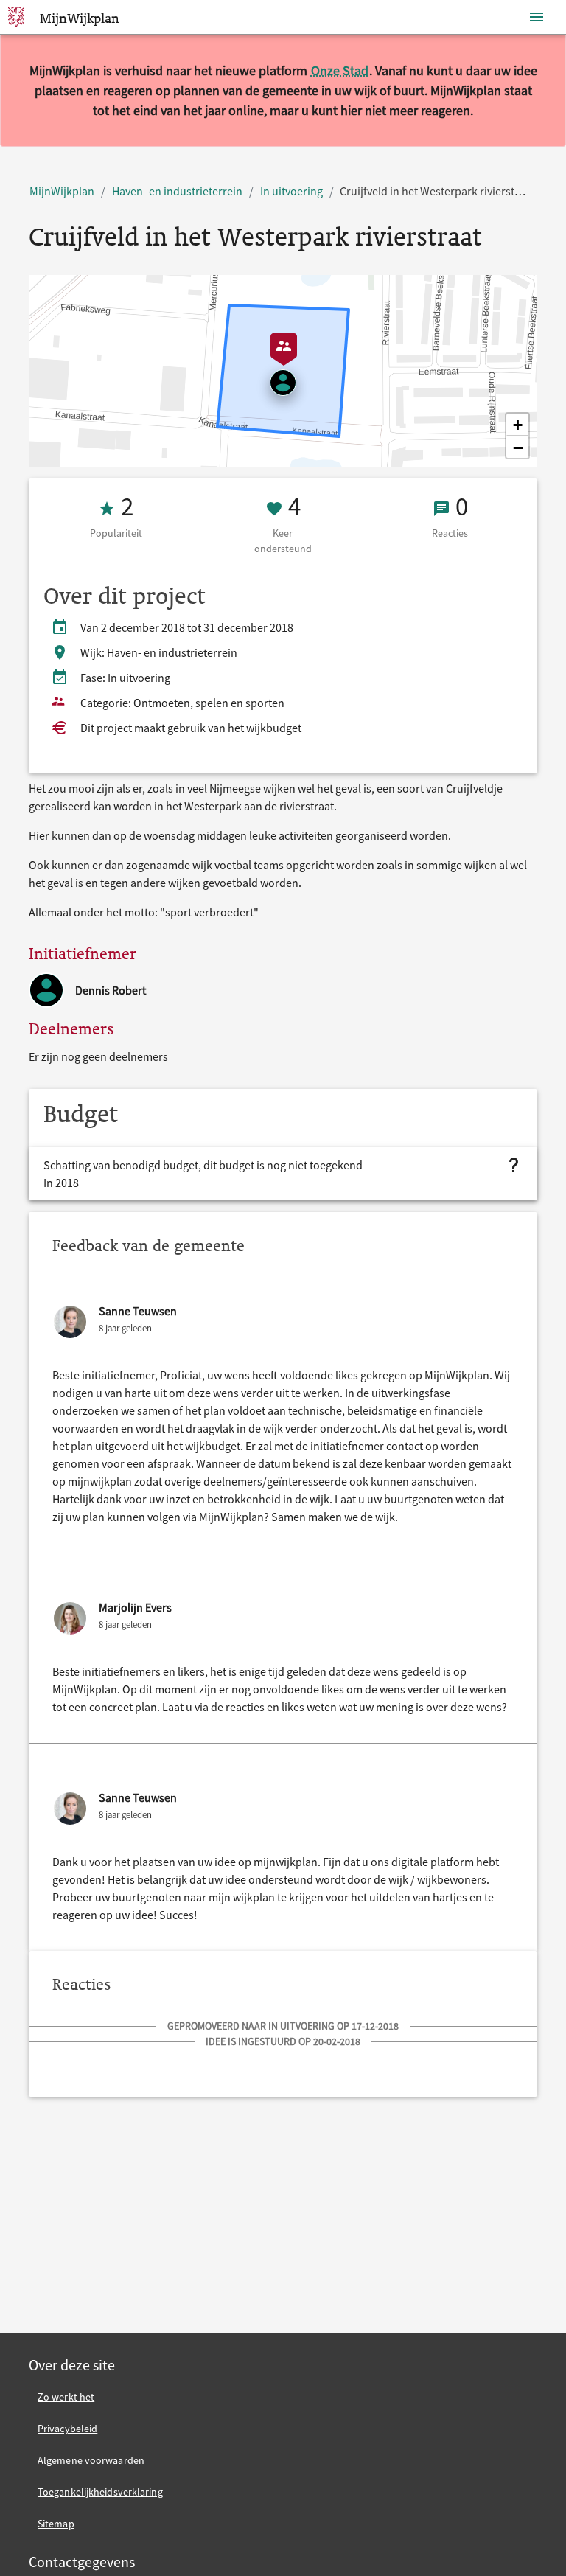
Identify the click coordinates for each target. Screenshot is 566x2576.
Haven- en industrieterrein (177, 191)
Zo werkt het (66, 2397)
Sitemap (56, 2524)
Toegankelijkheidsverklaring (100, 2492)
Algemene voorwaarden (91, 2460)
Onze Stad (340, 70)
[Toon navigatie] (537, 17)
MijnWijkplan (62, 191)
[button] (517, 425)
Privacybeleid (67, 2429)
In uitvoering (291, 191)
